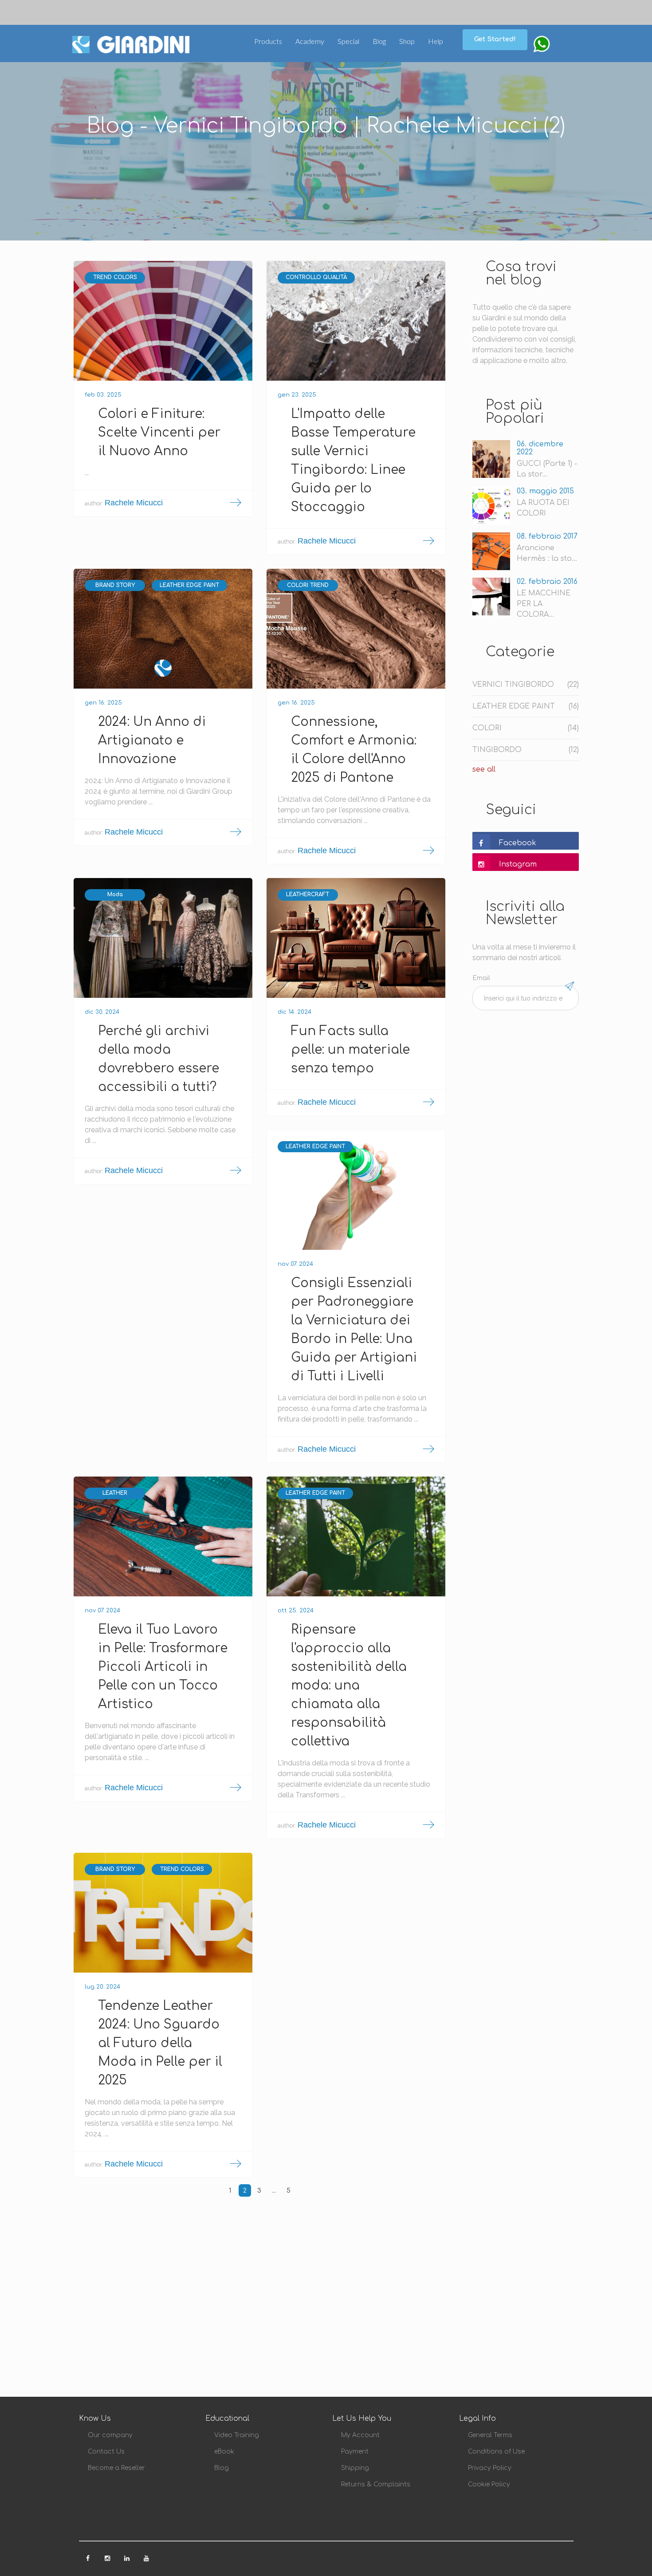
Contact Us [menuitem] (106, 2452)
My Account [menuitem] (360, 2435)
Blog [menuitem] (379, 41)
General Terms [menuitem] (490, 2435)
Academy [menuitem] (310, 41)
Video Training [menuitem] (237, 2435)
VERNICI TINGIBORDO (526, 685)
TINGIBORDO (526, 750)
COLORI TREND (308, 585)
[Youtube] (146, 2556)
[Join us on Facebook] (89, 2556)
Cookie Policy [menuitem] (489, 2484)
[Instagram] (108, 2556)
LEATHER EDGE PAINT (189, 585)
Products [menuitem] (268, 41)
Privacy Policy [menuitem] (490, 2468)
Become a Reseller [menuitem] (116, 2468)
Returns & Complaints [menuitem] (376, 2484)
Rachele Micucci (134, 503)
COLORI (526, 728)
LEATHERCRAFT (308, 894)
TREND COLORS (115, 277)
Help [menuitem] (436, 41)
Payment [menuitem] (355, 2452)
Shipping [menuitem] (355, 2468)
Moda (115, 894)
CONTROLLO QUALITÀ (316, 277)
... (274, 2191)
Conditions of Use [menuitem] (496, 2452)
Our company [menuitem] (110, 2435)
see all (484, 769)
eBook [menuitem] (224, 2452)
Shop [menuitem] (407, 41)
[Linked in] (128, 2556)
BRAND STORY (115, 585)
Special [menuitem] (348, 41)
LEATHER (115, 1493)
